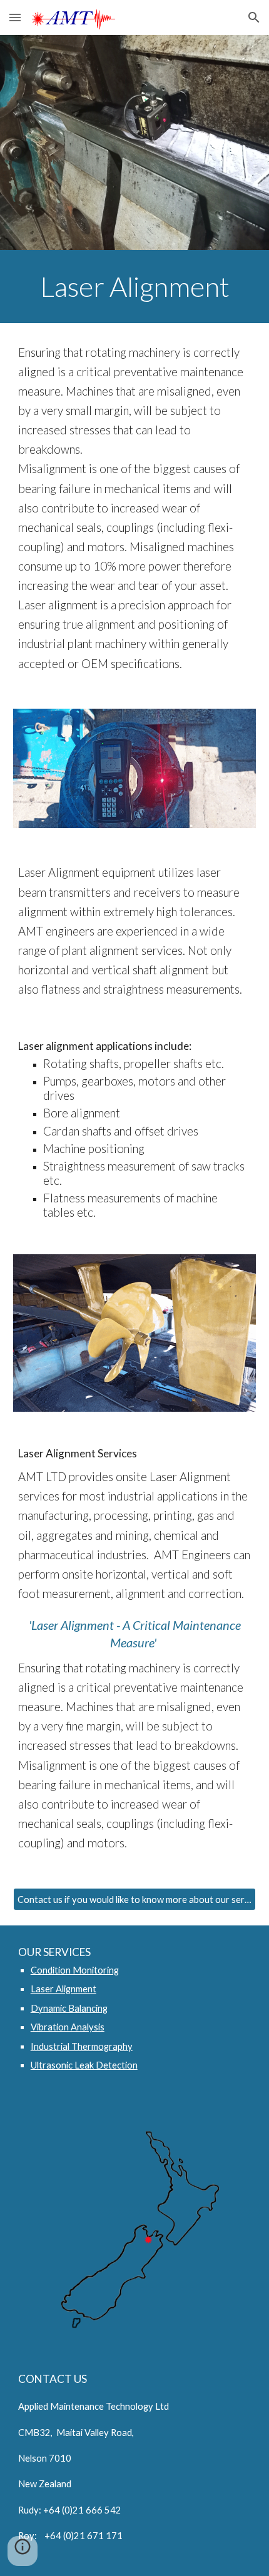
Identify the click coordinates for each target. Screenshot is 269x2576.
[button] (15, 17)
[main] (135, 287)
